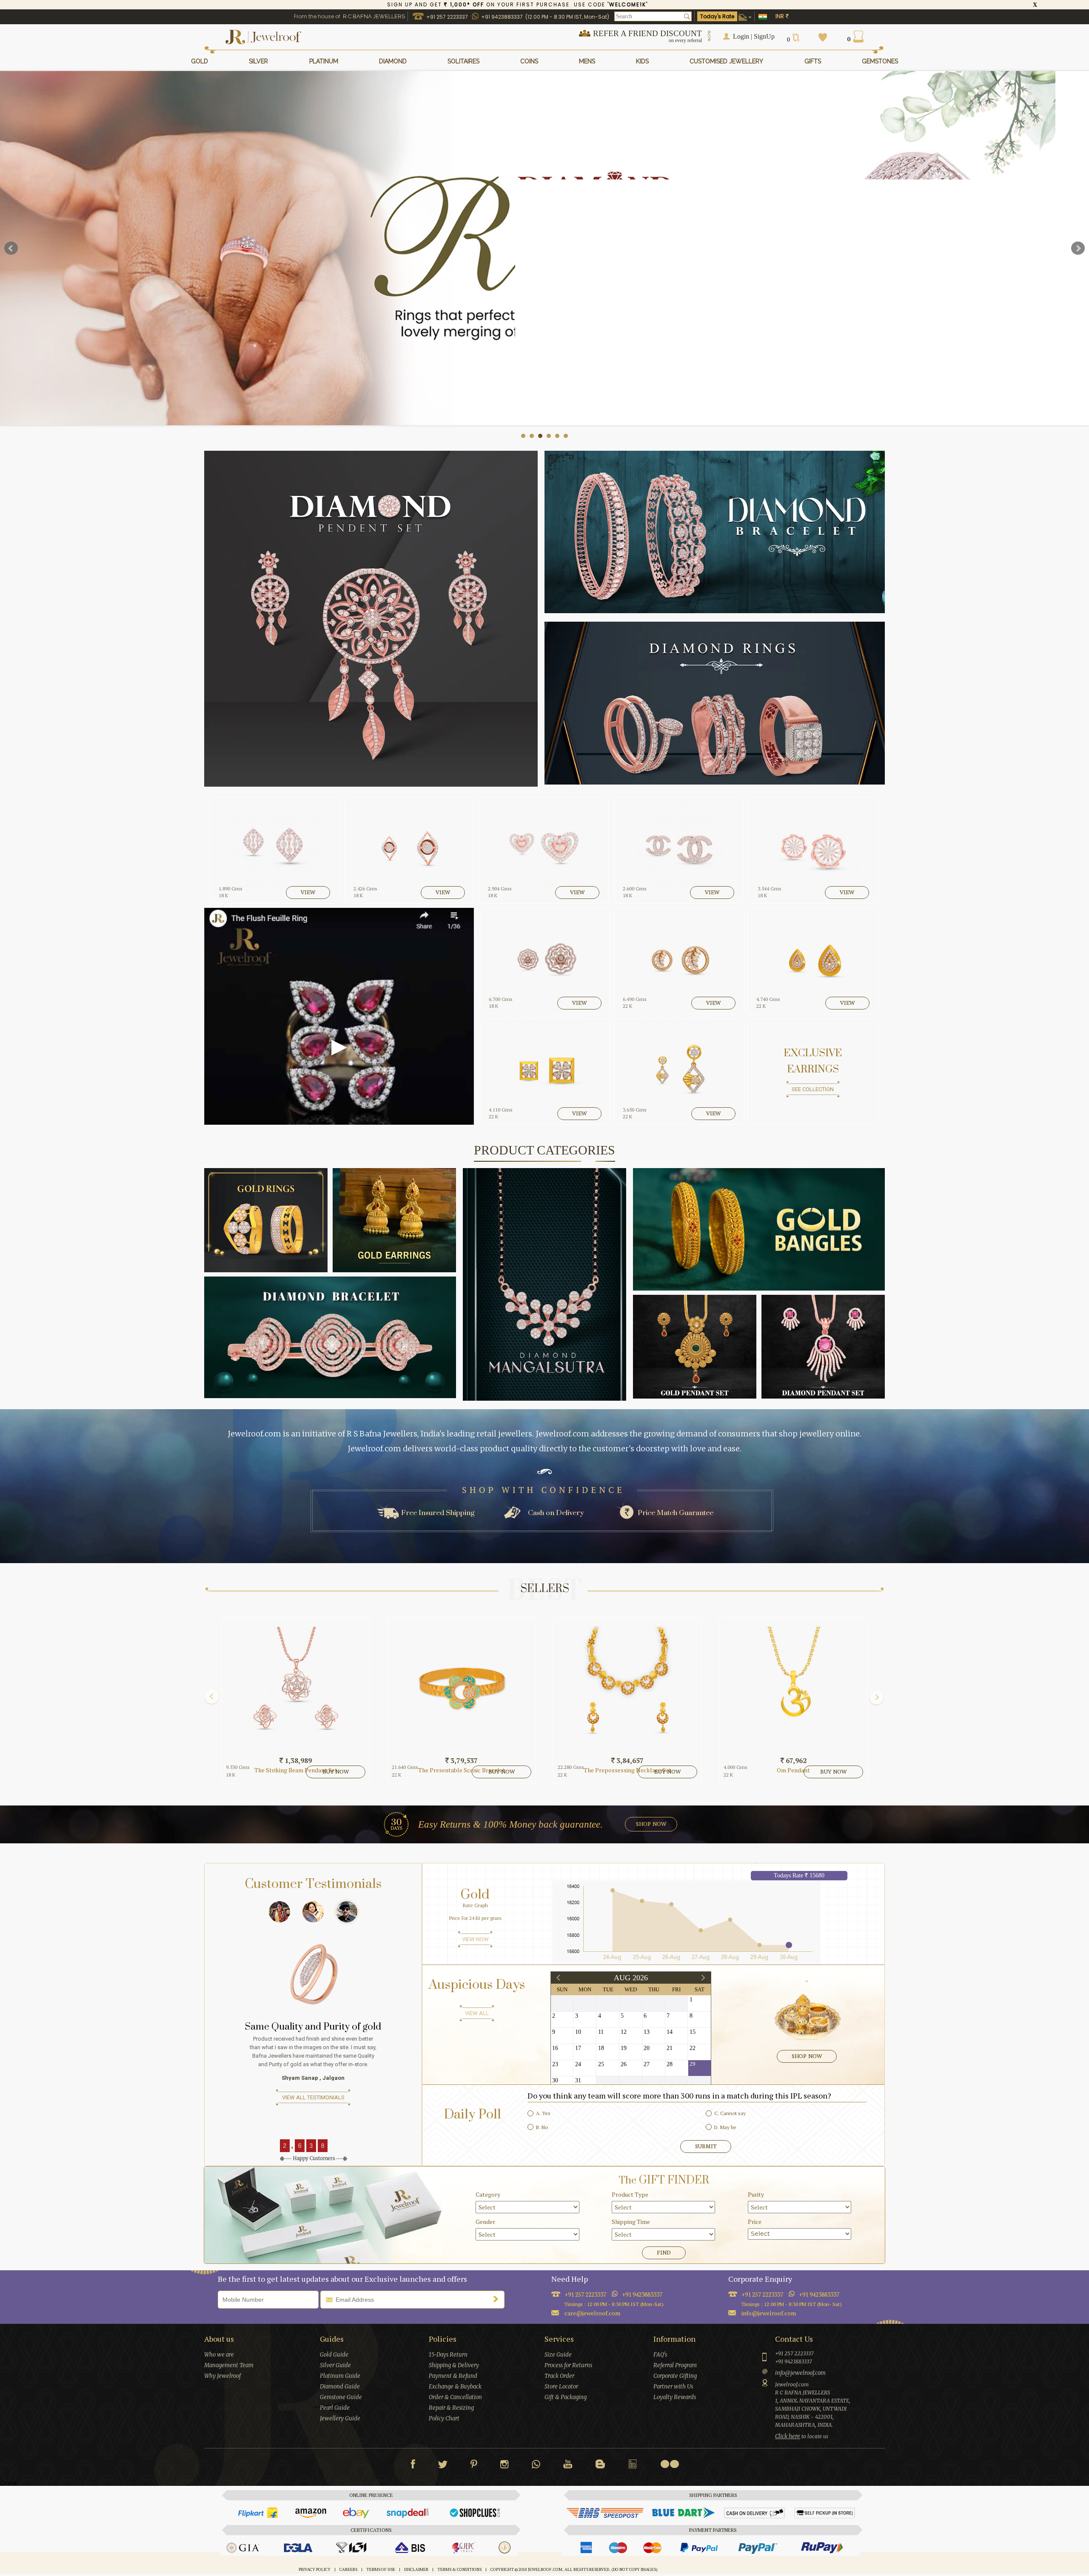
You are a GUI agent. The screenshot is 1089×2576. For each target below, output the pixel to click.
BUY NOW (336, 1772)
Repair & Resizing (451, 2408)
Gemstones (880, 61)
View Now (475, 1939)
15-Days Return (448, 2355)
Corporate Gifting (675, 2376)
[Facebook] (413, 2466)
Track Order (559, 2376)
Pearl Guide (335, 2408)
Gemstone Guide (341, 2397)
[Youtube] (568, 2466)
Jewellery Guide (340, 2418)
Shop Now (807, 2056)
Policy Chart (444, 2418)
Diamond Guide (340, 2387)
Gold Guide (334, 2355)
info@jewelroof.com (769, 2313)
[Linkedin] (633, 2466)
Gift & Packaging (566, 2397)
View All (477, 2013)
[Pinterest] (474, 2466)
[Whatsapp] (536, 2466)
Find (664, 2253)
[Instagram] (505, 2466)
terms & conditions (459, 2570)
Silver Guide (335, 2365)
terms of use (381, 2570)
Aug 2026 (631, 1978)
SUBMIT (706, 2146)
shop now (651, 1824)
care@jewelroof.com (592, 2313)
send (498, 2299)
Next (1078, 248)
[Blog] (600, 2466)
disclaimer (416, 2570)
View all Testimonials (313, 2097)
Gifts (813, 61)
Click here (788, 2436)
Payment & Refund (453, 2376)
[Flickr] (670, 2464)
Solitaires (463, 61)
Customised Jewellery (726, 61)
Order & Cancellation (455, 2397)
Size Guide (558, 2355)
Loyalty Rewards (675, 2397)
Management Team (229, 2365)
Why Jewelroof (222, 2376)
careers (348, 2570)
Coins (529, 61)
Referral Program (675, 2365)
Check (9, 2483)
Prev (11, 248)
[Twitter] (443, 2466)
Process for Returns (568, 2365)
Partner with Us (673, 2387)
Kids (642, 61)
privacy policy (315, 2570)
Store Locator (561, 2387)
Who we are (219, 2355)
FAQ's (660, 2355)
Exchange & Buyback (455, 2387)
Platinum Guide (340, 2376)
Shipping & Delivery (454, 2365)
